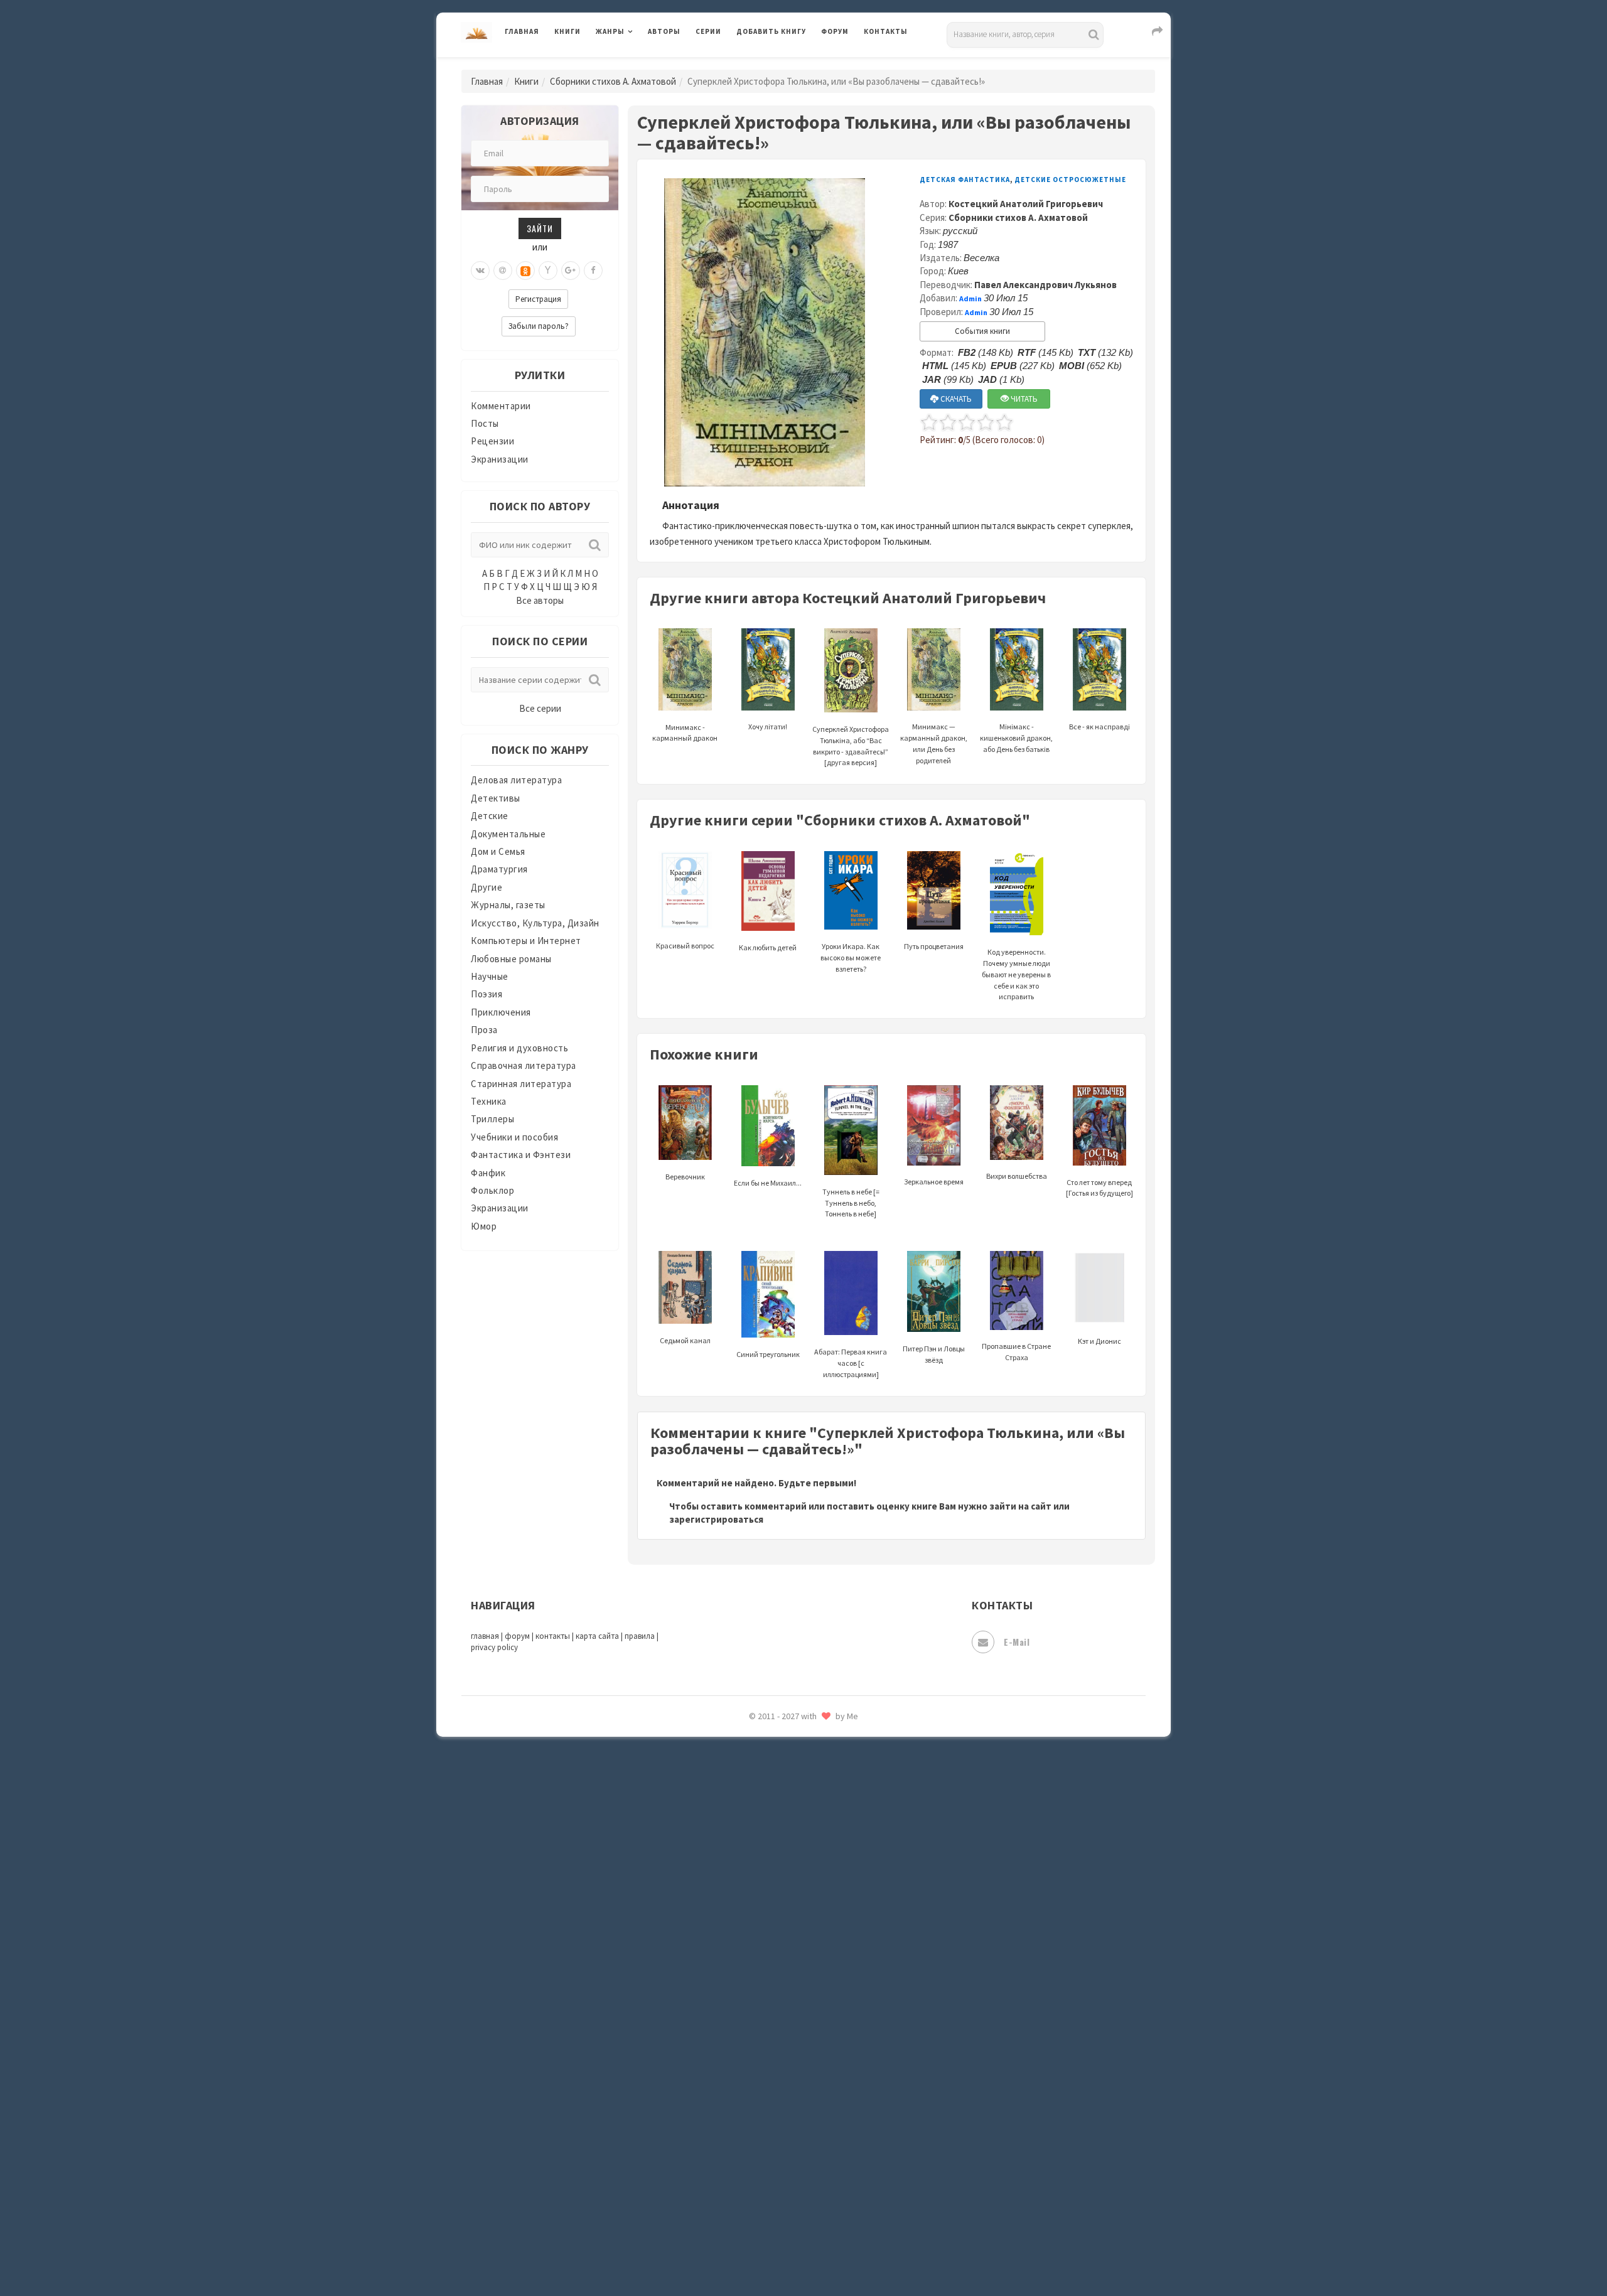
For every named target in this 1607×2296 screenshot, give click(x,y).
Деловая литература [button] (640, 64)
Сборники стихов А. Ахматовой (613, 81)
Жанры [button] (610, 31)
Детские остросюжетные (1070, 180)
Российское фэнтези (783, 1776)
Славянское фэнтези (783, 1832)
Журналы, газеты (508, 905)
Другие (486, 887)
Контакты (886, 31)
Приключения (501, 1012)
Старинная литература (521, 1084)
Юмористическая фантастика (803, 2253)
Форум (835, 31)
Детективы (496, 798)
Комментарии (501, 406)
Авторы (664, 31)
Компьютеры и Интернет (526, 941)
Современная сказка (782, 1889)
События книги (982, 331)
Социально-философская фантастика (820, 1916)
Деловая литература (781, 64)
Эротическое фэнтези (786, 2225)
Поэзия (486, 994)
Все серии (540, 708)
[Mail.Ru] (503, 271)
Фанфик (488, 1173)
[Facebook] (593, 271)
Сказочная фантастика (788, 1805)
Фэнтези (756, 2085)
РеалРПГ (755, 1748)
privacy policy (494, 1647)
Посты (485, 423)
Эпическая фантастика (788, 2141)
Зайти (540, 228)
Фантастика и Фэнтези (521, 1155)
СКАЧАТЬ (955, 399)
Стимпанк (759, 1945)
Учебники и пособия (514, 1137)
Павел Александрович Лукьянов (1045, 285)
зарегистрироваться (716, 1519)
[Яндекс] (548, 271)
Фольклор (492, 1190)
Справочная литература (524, 1065)
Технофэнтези (769, 2001)
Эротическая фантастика (793, 2197)
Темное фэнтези (773, 1973)
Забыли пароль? (539, 326)
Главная (522, 31)
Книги (567, 31)
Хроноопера (763, 2113)
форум (517, 1636)
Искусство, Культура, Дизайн (535, 923)
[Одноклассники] (525, 271)
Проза (484, 1030)
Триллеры (492, 1119)
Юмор (484, 1226)
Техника (489, 1101)
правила (640, 1636)
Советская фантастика (787, 1860)
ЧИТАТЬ (1023, 399)
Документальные (508, 834)
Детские (490, 816)
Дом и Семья (498, 851)
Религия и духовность (519, 1048)
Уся (745, 2057)
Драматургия (499, 869)
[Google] (571, 271)
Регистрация (538, 299)
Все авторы (540, 600)
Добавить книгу (771, 31)
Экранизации (500, 459)
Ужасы (751, 2029)
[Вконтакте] (480, 271)
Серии (708, 31)
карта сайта (597, 1636)
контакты (553, 1636)
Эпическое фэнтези (780, 2169)
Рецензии (492, 441)
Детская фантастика (965, 180)
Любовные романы (511, 959)
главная (485, 1636)
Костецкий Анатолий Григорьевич (1026, 204)
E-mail (1017, 1642)
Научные (490, 976)
